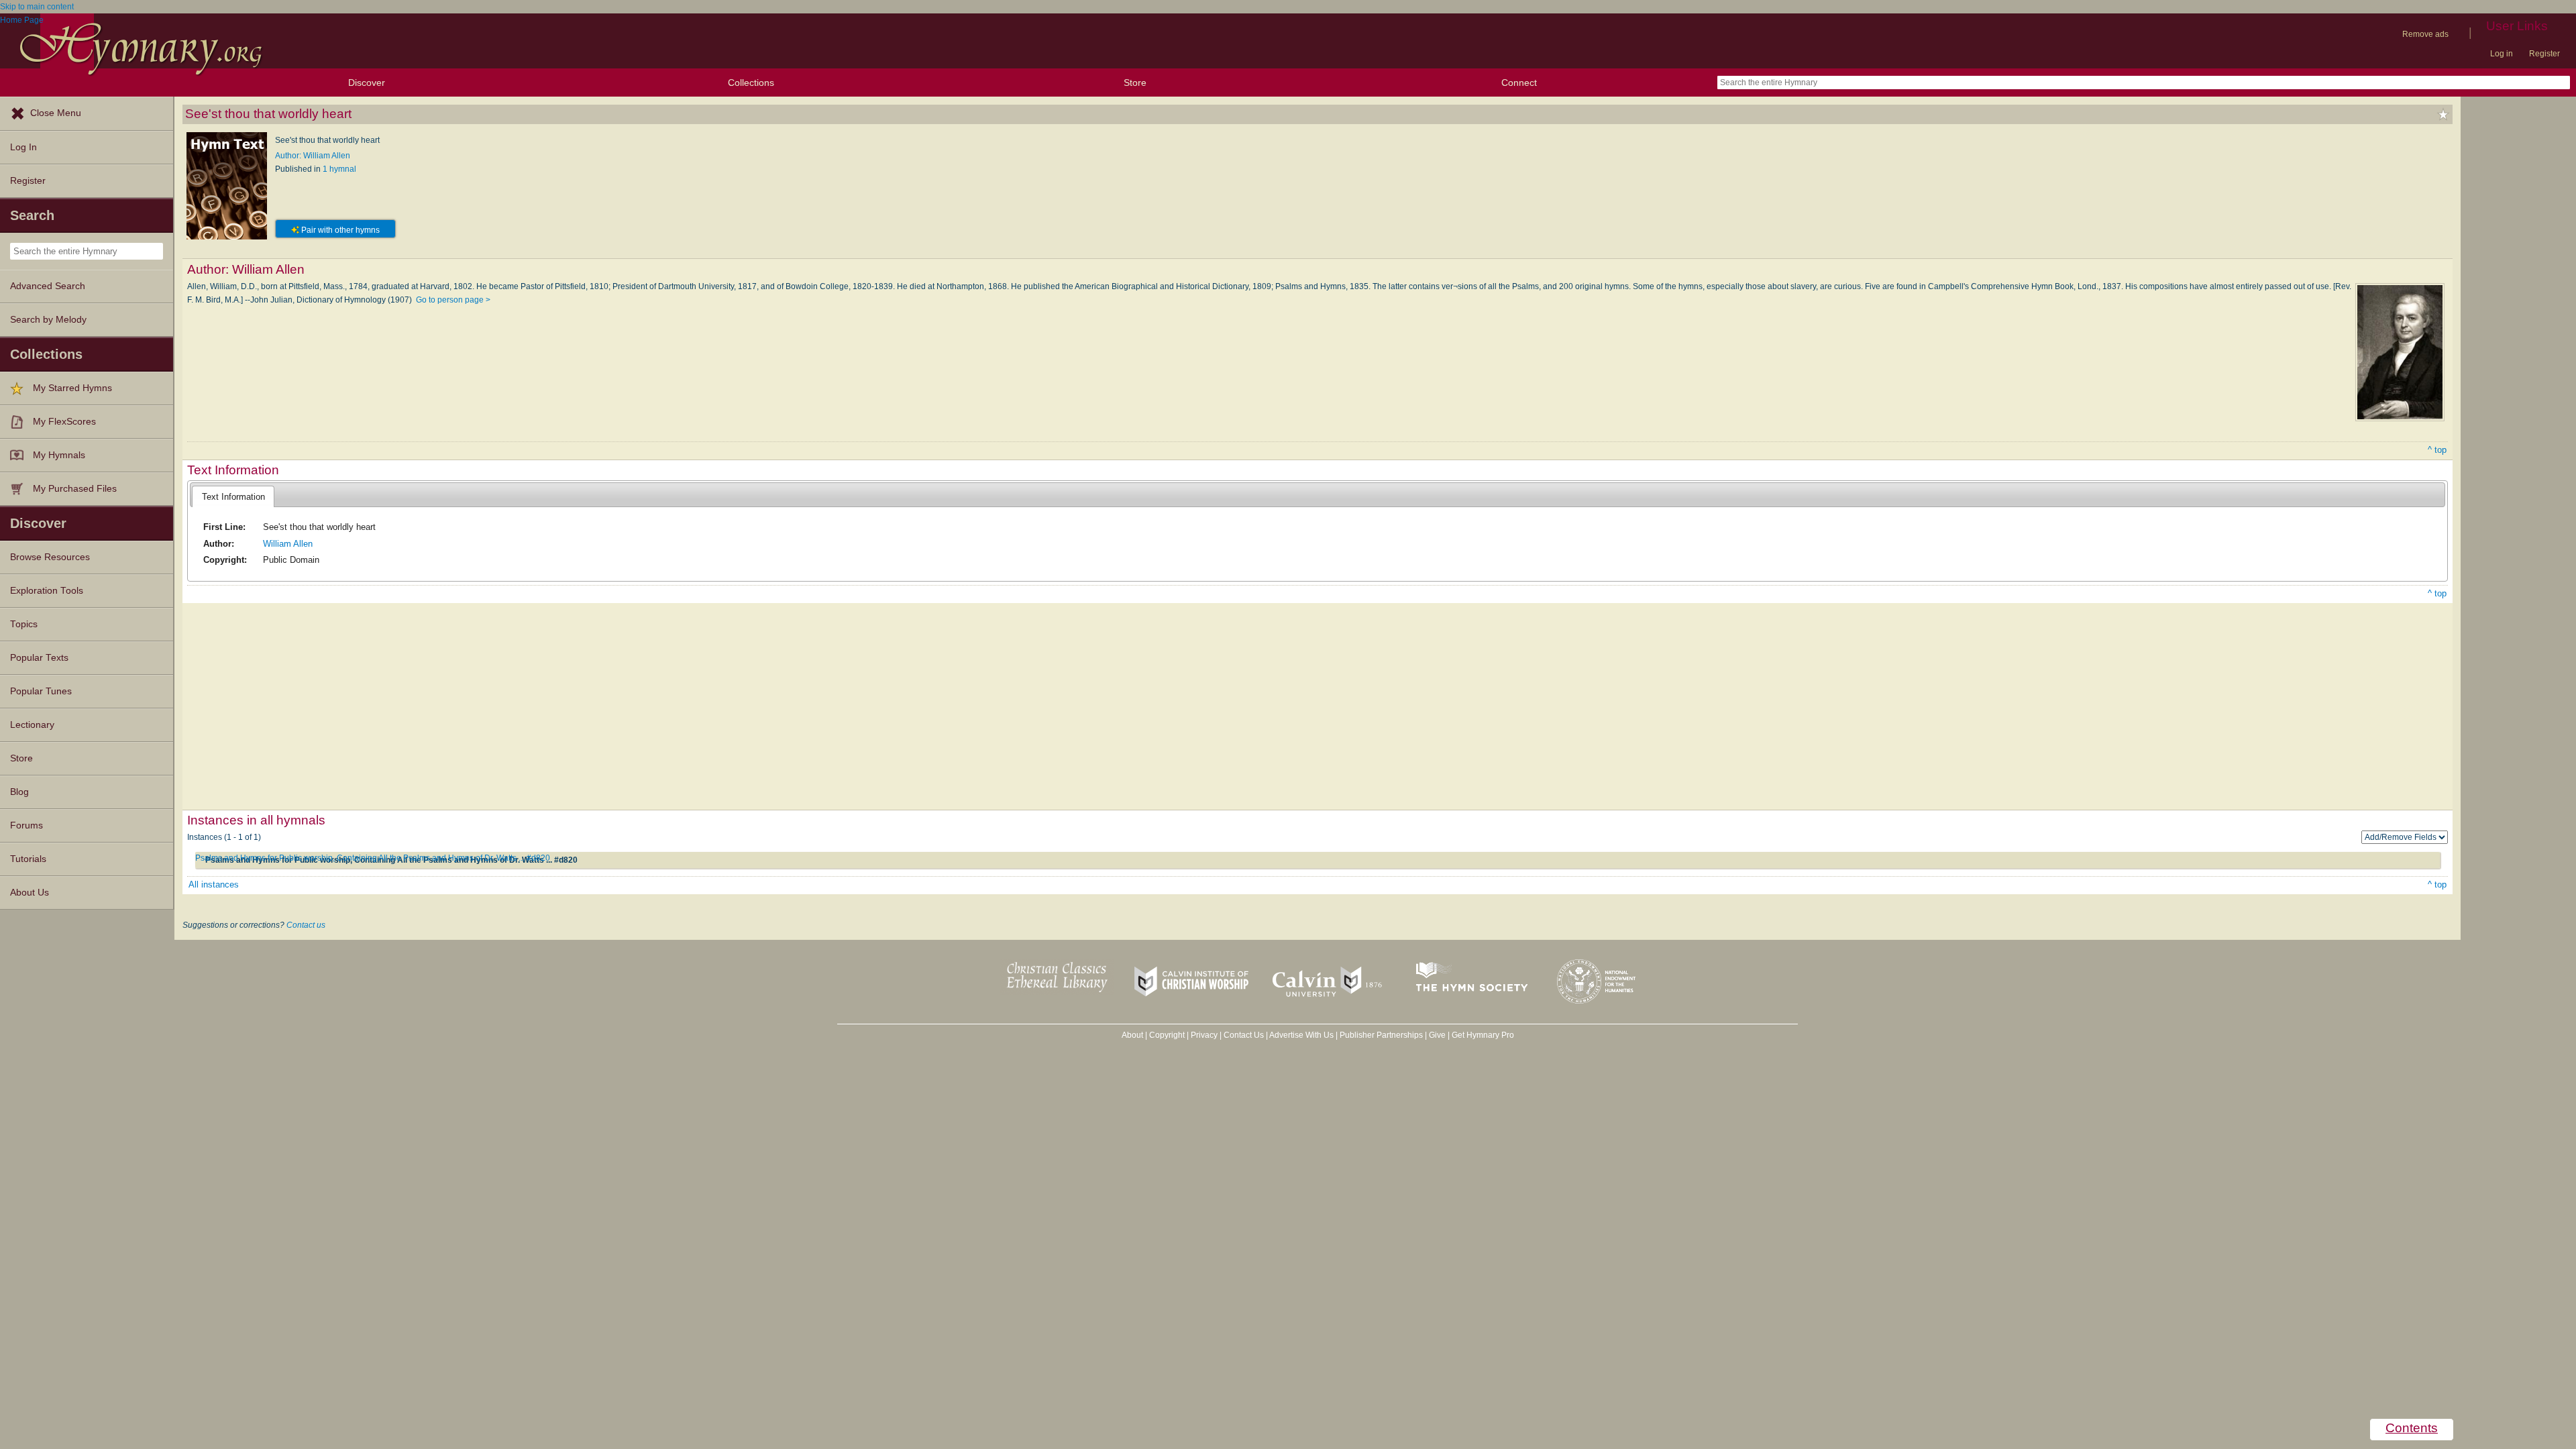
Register (2544, 54)
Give (1437, 1035)
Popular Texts (39, 658)
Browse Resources (50, 557)
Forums (26, 825)
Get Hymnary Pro (1483, 1035)
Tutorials (28, 859)
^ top (2437, 450)
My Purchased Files (75, 489)
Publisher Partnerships (1381, 1035)
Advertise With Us (1301, 1035)
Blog (19, 792)
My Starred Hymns (72, 388)
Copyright (1167, 1035)
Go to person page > (453, 300)
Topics (24, 624)
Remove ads (2425, 34)
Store (1135, 83)
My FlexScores (64, 422)
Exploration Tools (47, 591)
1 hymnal (339, 169)
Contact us (306, 925)
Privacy (1204, 1035)
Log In (23, 147)
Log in (2502, 54)
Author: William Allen (313, 156)
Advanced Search (48, 286)
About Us (30, 893)
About (1132, 1035)
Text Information (233, 497)
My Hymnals (59, 455)
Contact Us (1244, 1035)
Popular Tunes (41, 691)
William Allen (288, 544)
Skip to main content (37, 7)
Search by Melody (48, 320)
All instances (214, 884)
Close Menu (56, 113)
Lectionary (32, 725)
